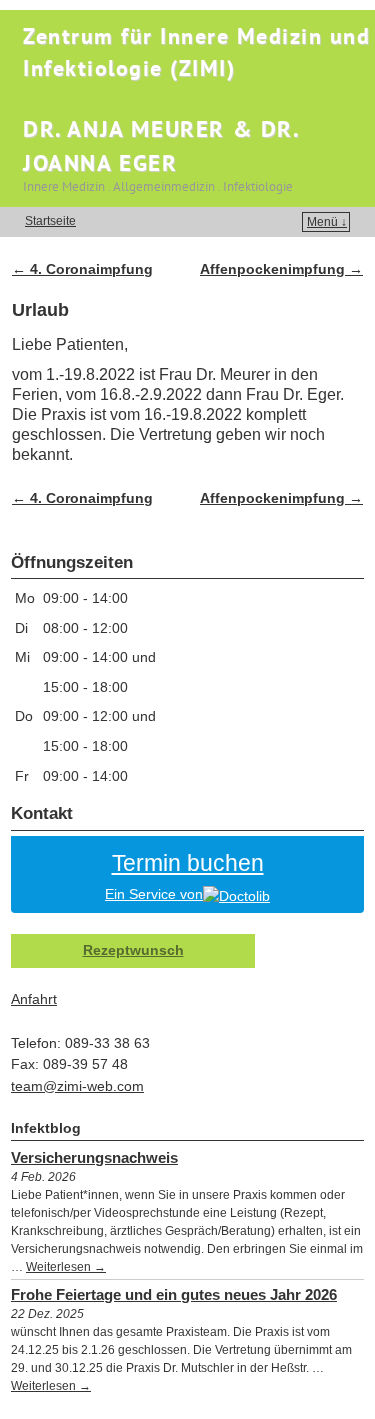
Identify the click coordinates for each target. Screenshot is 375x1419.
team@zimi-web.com (77, 1086)
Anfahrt (34, 999)
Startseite (50, 221)
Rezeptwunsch (133, 950)
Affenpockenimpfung (281, 269)
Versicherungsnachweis (94, 1157)
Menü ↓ (327, 222)
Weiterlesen (66, 1267)
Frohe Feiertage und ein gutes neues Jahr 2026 (174, 1294)
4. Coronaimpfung (82, 269)
